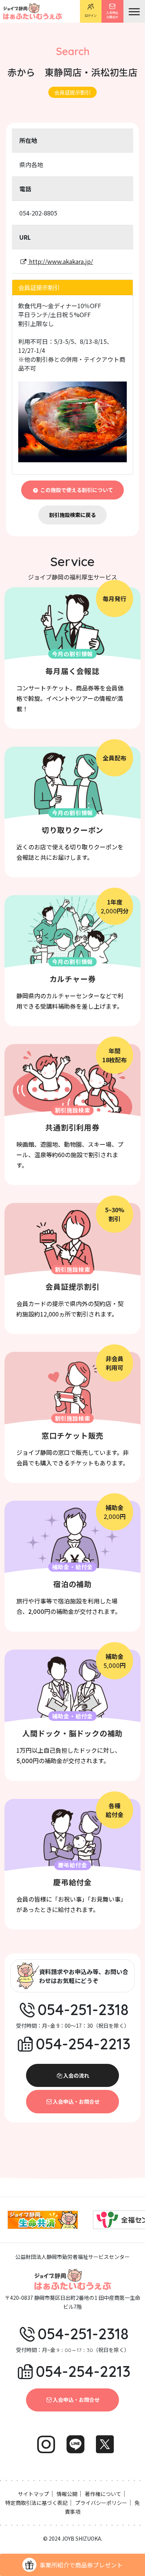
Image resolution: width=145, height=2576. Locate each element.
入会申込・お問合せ (76, 2101)
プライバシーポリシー (101, 2503)
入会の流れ (76, 2075)
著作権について (103, 2494)
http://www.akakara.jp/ (60, 261)
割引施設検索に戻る (72, 515)
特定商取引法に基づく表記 (36, 2503)
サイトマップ (33, 2494)
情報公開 (67, 2494)
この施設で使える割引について (76, 490)
